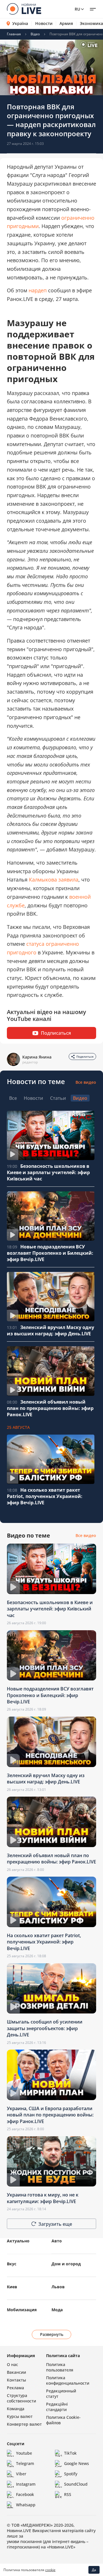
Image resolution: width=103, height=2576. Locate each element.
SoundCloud (76, 2484)
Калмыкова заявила (54, 880)
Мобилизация (22, 2310)
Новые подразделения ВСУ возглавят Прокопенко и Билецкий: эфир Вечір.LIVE (50, 1253)
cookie (50, 2570)
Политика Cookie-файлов (63, 2420)
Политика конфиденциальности (68, 2380)
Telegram (25, 2463)
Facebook (25, 2494)
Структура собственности (21, 2398)
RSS (68, 2494)
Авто (57, 2241)
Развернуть (52, 2334)
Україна (20, 23)
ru (77, 9)
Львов (58, 2287)
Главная (14, 34)
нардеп (38, 290)
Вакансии (16, 2372)
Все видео (86, 1082)
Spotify (71, 2474)
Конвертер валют (24, 2424)
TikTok (70, 2453)
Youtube (24, 2453)
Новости (44, 24)
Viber (21, 2474)
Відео (35, 34)
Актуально (18, 2241)
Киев (12, 2287)
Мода (57, 2310)
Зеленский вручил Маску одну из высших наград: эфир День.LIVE (50, 1330)
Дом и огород (66, 2264)
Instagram (26, 2484)
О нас (12, 2364)
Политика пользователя (60, 2367)
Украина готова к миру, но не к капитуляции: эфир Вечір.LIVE (43, 2198)
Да (94, 2570)
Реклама (15, 2388)
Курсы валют (20, 2416)
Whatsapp (26, 2505)
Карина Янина (37, 1057)
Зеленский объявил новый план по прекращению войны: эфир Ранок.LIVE (50, 1408)
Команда (16, 2409)
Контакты (16, 2380)
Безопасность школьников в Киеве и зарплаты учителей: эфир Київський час (48, 1172)
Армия (66, 24)
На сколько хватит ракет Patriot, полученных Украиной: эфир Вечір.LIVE (45, 1496)
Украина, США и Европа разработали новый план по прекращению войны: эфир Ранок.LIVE (50, 2115)
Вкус (12, 2264)
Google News (77, 2463)
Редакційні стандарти (57, 2407)
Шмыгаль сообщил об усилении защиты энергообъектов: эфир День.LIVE (45, 2028)
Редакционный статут (61, 2394)
